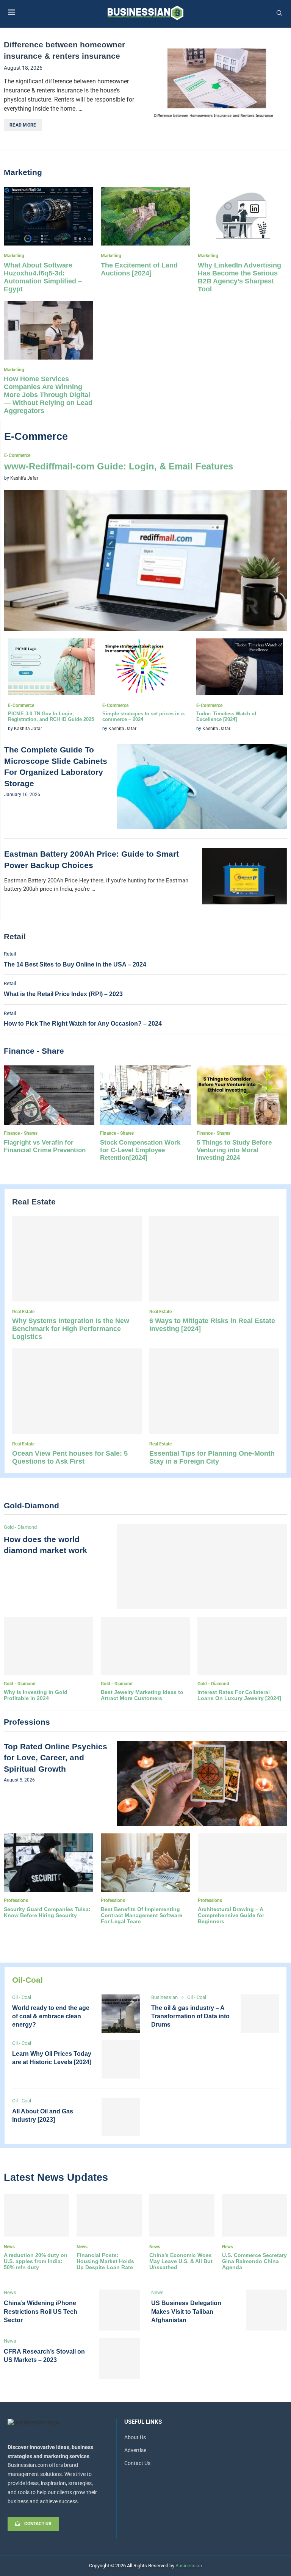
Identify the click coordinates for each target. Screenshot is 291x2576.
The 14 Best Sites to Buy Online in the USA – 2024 (75, 964)
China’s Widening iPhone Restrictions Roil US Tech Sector (41, 2312)
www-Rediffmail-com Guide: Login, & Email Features (119, 466)
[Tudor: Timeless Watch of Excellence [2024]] (240, 686)
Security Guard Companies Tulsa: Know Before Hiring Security (47, 1912)
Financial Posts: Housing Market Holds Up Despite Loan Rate (105, 2261)
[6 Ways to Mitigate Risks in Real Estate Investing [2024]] (214, 1275)
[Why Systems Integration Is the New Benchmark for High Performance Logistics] (77, 1279)
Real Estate (34, 1202)
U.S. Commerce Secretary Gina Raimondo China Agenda (254, 2261)
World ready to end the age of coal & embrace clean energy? (51, 2016)
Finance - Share (34, 1051)
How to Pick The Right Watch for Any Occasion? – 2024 (83, 1024)
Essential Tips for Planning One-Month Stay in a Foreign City (212, 1457)
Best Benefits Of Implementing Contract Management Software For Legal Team (142, 1915)
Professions (27, 1722)
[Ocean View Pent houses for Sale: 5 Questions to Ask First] (77, 1407)
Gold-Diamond (31, 1505)
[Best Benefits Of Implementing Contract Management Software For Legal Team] (145, 1879)
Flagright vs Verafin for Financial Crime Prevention (45, 1146)
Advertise (135, 2450)
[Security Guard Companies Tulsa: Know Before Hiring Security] (48, 1876)
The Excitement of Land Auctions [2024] (139, 269)
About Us (135, 2437)
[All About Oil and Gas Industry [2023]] (121, 2117)
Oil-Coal (27, 1980)
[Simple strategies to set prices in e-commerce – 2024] (146, 686)
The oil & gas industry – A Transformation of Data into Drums (190, 2016)
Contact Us (137, 2463)
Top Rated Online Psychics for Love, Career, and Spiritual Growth (56, 1758)
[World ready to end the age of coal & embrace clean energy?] (121, 2014)
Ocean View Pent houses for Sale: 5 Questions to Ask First (70, 1457)
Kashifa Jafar (24, 478)
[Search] (279, 13)
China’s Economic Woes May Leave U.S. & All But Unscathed (181, 2261)
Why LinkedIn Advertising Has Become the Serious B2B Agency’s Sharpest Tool (239, 277)
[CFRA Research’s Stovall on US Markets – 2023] (119, 2359)
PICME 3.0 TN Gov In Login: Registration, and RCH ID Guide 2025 (51, 716)
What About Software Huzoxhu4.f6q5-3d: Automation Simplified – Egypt (43, 277)
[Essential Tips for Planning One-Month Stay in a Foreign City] (214, 1407)
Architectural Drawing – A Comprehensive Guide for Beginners (231, 1915)
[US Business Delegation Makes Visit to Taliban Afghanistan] (267, 2310)
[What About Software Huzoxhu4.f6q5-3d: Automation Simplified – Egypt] (48, 240)
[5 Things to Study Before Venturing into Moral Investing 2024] (242, 1114)
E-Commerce (36, 436)
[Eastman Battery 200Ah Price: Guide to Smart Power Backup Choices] (244, 876)
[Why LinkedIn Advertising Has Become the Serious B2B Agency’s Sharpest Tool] (242, 240)
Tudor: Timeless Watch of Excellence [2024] (226, 716)
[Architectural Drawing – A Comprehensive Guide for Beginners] (242, 1879)
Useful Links (143, 2422)
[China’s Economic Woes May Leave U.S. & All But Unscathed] (182, 2232)
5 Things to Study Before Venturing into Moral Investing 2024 (234, 1150)
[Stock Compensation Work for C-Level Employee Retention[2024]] (145, 1114)
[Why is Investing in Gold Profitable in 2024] (48, 1659)
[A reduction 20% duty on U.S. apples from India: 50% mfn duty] (36, 2232)
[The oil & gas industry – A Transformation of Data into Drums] (260, 2014)
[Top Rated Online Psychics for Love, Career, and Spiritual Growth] (202, 1783)
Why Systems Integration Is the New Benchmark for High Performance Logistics (71, 1329)
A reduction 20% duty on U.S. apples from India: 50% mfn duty (36, 2261)
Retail (15, 936)
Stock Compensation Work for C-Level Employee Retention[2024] (140, 1150)
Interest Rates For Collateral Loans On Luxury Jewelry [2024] (239, 1695)
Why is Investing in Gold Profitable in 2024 (36, 1695)
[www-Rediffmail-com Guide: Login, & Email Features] (145, 542)
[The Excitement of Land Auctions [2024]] (145, 232)
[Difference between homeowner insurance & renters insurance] (216, 86)
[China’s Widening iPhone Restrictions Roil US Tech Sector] (119, 2310)
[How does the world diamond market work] (202, 1567)
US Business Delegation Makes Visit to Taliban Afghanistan (186, 2312)
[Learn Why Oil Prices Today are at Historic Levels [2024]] (121, 2059)
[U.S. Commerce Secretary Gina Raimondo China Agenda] (255, 2232)
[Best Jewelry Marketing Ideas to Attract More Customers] (145, 1659)
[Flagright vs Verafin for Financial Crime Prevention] (49, 1111)
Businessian (189, 2566)
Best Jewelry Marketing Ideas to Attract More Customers (142, 1695)
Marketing (23, 172)
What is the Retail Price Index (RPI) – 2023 (63, 994)
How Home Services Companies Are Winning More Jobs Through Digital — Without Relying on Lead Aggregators (48, 395)
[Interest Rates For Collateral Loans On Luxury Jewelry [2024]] (242, 1659)
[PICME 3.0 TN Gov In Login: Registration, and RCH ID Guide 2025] (51, 686)
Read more (23, 125)
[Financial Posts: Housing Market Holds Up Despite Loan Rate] (109, 2232)
